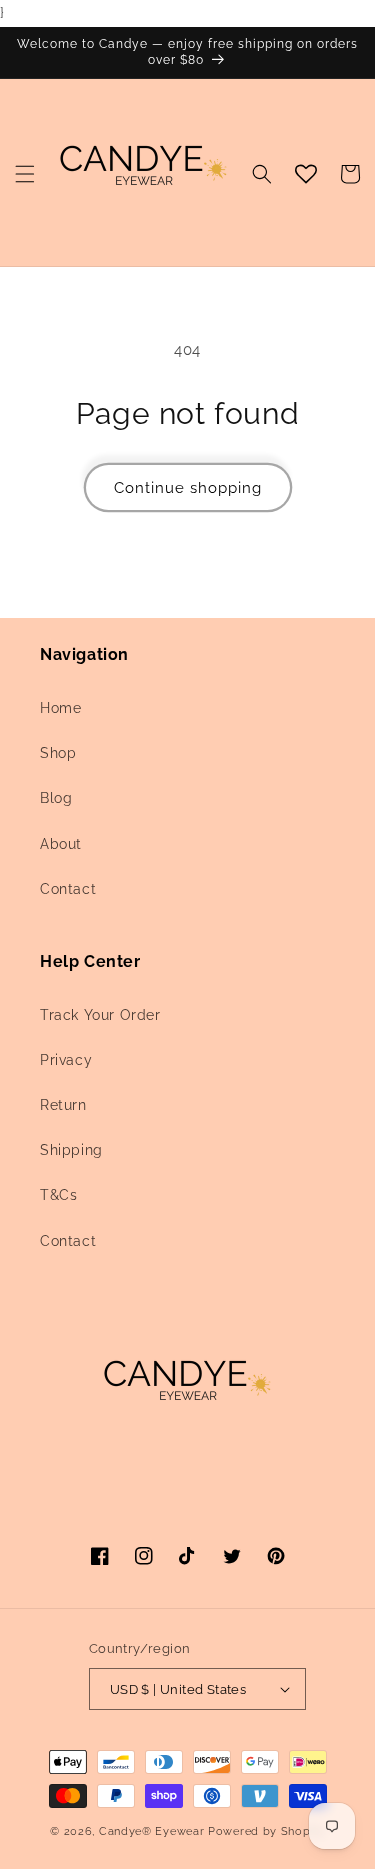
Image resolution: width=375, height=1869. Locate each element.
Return (63, 1105)
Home (60, 708)
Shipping (71, 1150)
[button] (25, 174)
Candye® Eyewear (152, 1831)
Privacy (66, 1060)
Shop (58, 753)
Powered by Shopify (266, 1831)
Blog (56, 798)
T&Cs (58, 1195)
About (61, 844)
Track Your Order (100, 1015)
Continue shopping (188, 488)
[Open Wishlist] (306, 174)
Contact (68, 889)
